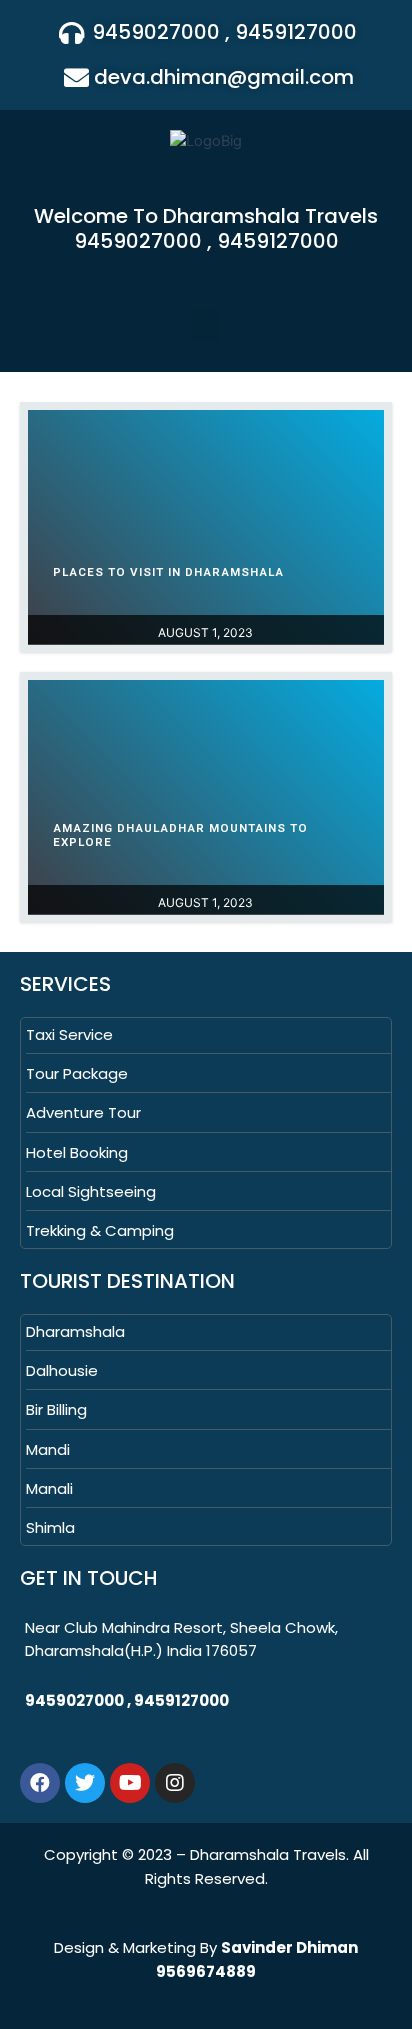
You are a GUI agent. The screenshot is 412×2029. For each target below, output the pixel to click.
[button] (206, 325)
